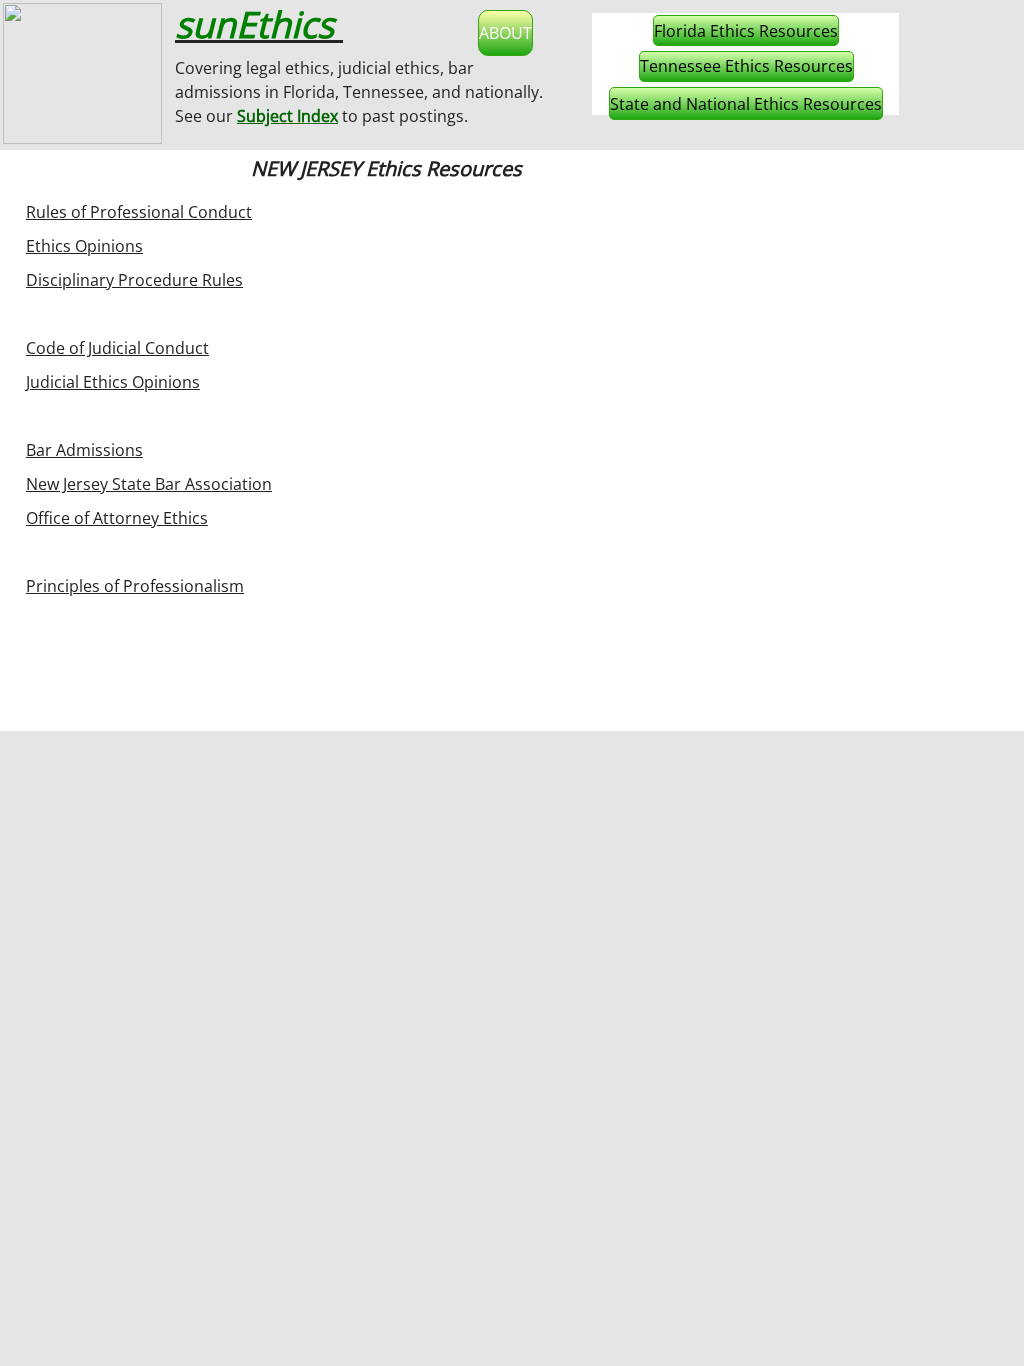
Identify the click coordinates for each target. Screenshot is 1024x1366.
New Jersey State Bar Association (149, 484)
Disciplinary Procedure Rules (134, 280)
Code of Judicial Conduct (117, 348)
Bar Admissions (84, 450)
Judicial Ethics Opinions (113, 382)
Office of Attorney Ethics (117, 518)
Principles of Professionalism (135, 586)
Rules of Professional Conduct (139, 212)
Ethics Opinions (84, 246)
